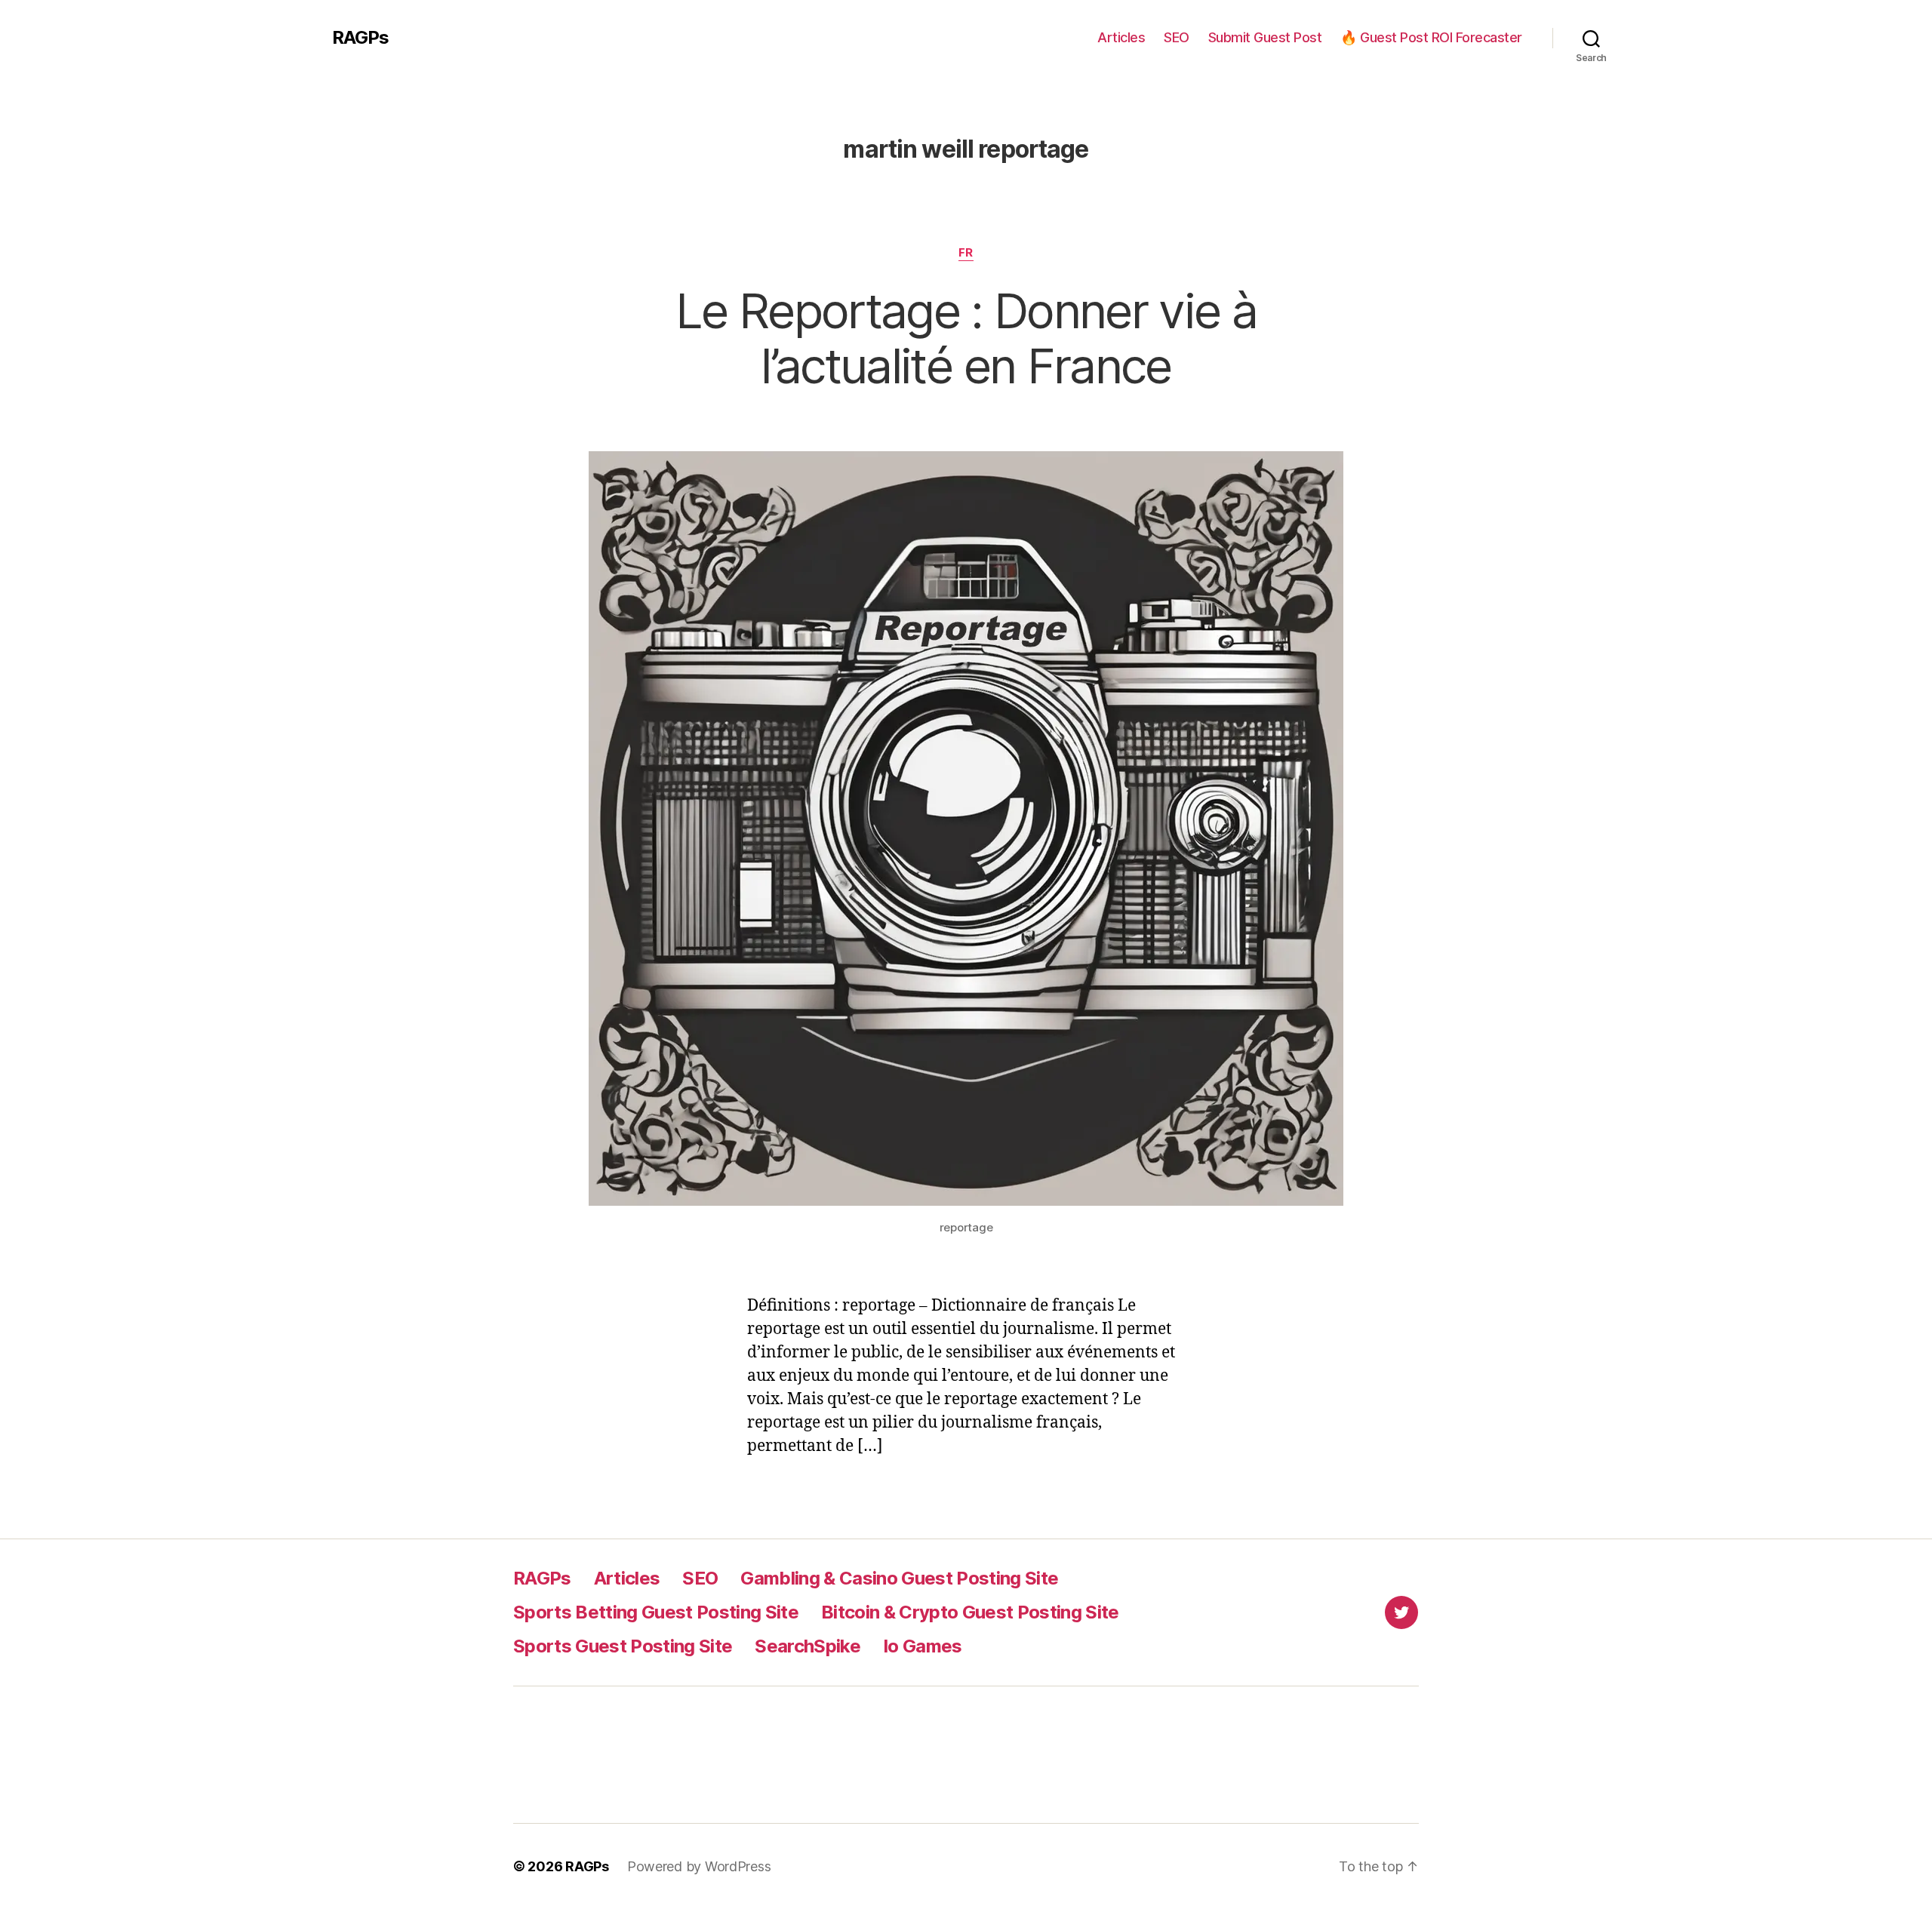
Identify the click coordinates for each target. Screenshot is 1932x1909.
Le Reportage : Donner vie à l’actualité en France (966, 338)
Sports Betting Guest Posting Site (656, 1612)
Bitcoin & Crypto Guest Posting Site (970, 1612)
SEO (1177, 37)
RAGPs (360, 38)
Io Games (923, 1646)
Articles (1121, 37)
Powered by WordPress (699, 1866)
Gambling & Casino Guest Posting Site (899, 1578)
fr (966, 253)
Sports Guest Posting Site (623, 1646)
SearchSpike (808, 1646)
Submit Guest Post (1265, 37)
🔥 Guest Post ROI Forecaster (1431, 37)
